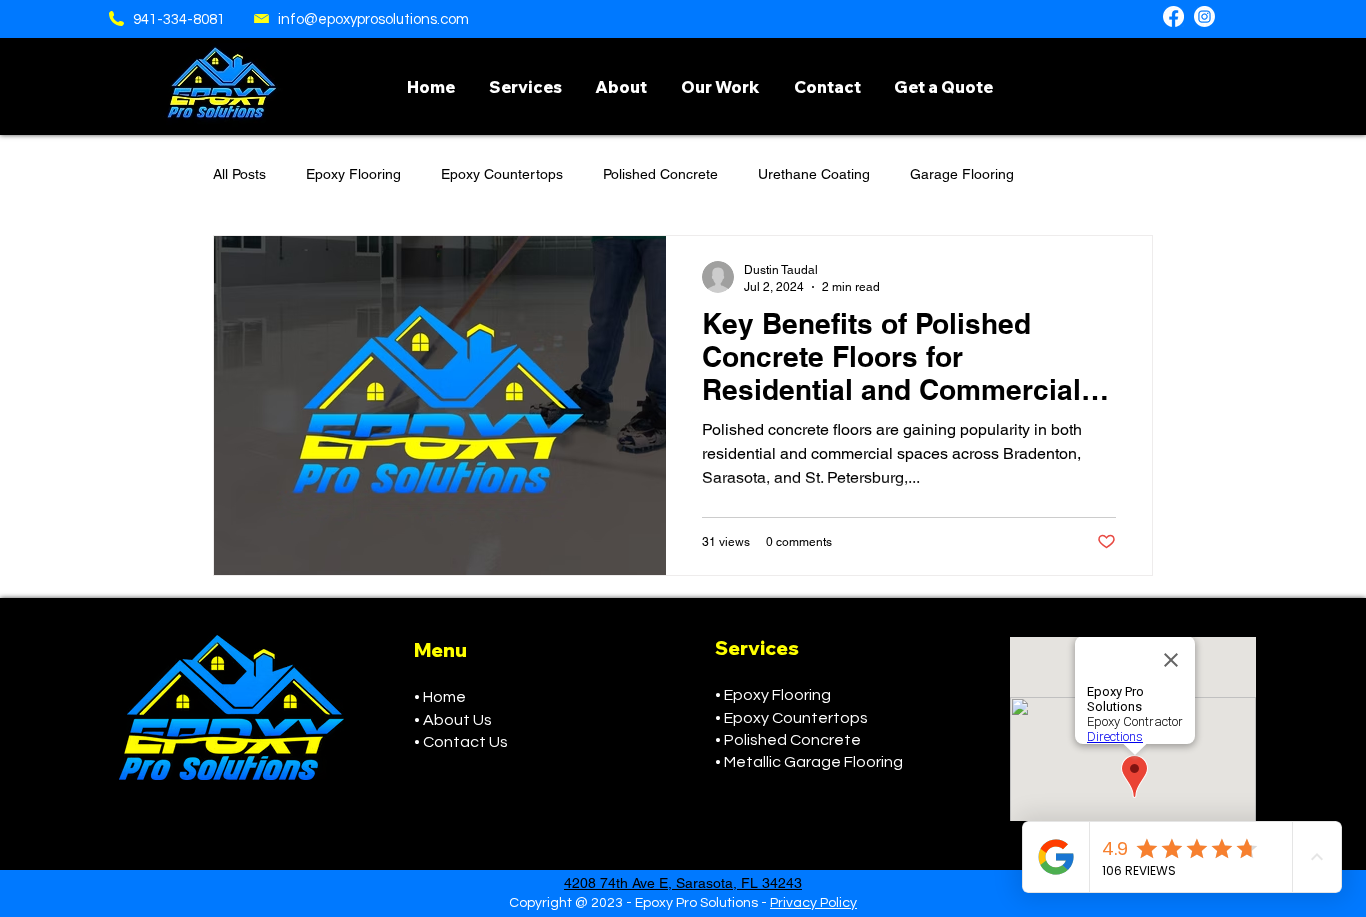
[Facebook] (1173, 16)
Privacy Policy (813, 903)
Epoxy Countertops (502, 174)
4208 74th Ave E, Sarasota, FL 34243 (683, 883)
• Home (440, 697)
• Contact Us (461, 742)
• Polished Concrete (788, 740)
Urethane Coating (814, 174)
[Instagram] (1204, 16)
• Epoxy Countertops (791, 718)
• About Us (453, 720)
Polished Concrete (660, 174)
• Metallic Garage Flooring (809, 762)
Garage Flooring (962, 174)
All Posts (239, 174)
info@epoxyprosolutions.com (373, 19)
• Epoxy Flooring (773, 695)
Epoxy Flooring (353, 174)
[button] (525, 86)
